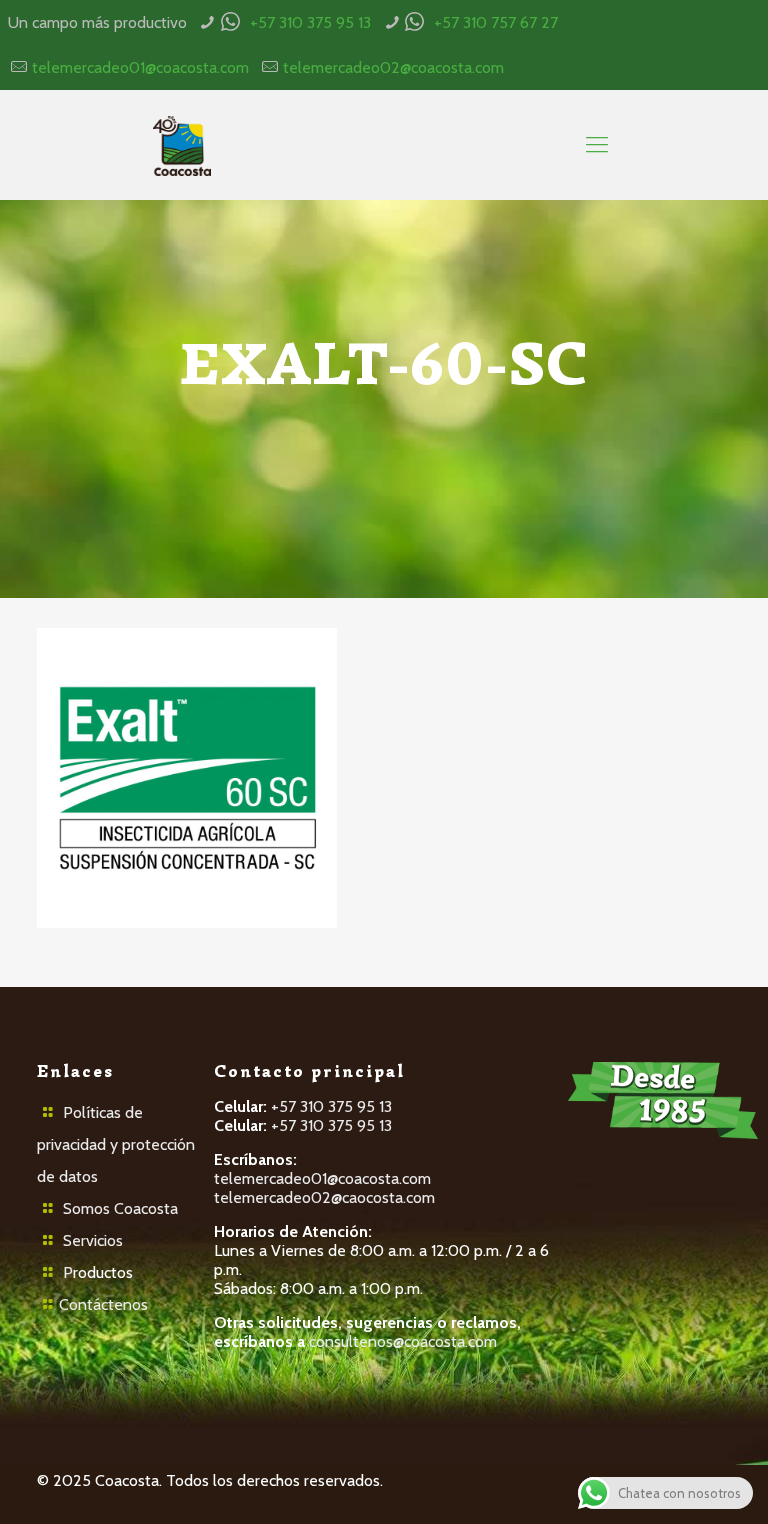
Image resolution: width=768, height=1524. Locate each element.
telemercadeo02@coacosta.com (393, 67)
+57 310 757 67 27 (496, 22)
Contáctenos (103, 1304)
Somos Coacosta (120, 1208)
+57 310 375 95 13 (310, 22)
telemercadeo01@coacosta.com (140, 67)
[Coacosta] (181, 145)
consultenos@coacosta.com (403, 1341)
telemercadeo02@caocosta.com (324, 1197)
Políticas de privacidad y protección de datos (116, 1144)
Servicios (93, 1240)
